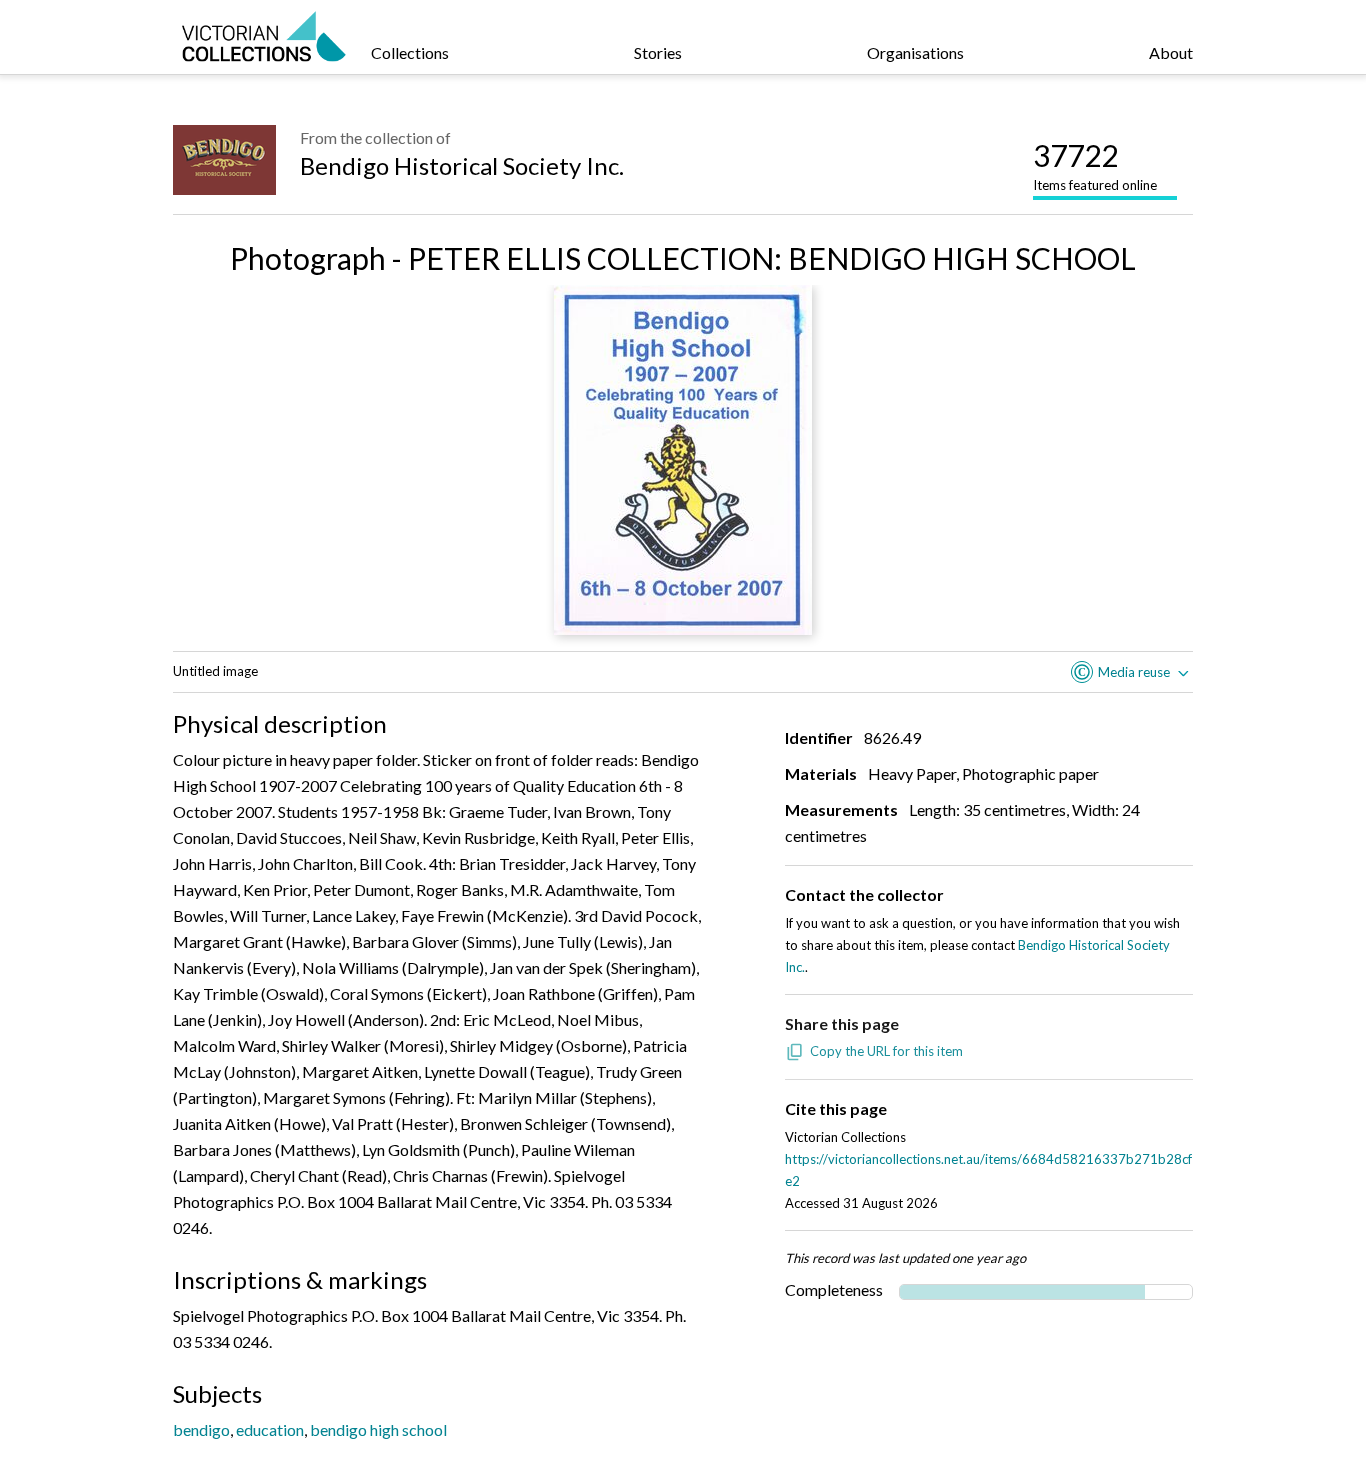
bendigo (201, 1429)
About (1171, 52)
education (270, 1429)
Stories (658, 52)
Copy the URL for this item (886, 1051)
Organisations (915, 52)
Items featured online (1095, 165)
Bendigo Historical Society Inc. (462, 165)
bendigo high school (378, 1429)
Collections (410, 52)
